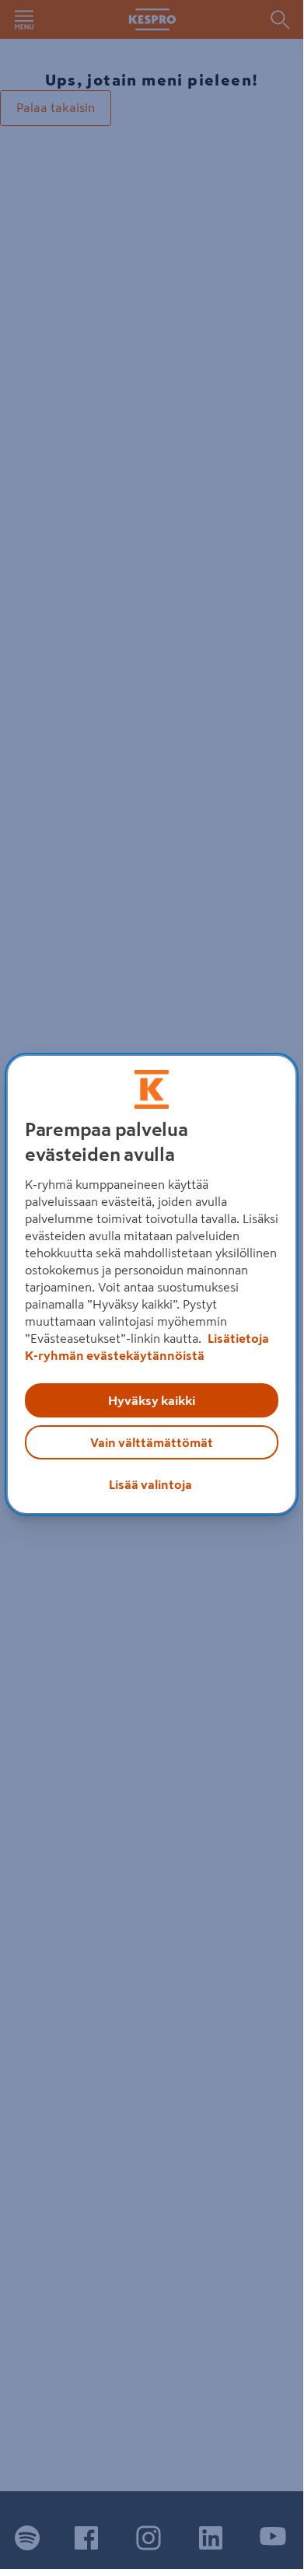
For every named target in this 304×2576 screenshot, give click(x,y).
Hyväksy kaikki (152, 1400)
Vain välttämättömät (152, 1442)
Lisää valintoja (150, 1484)
